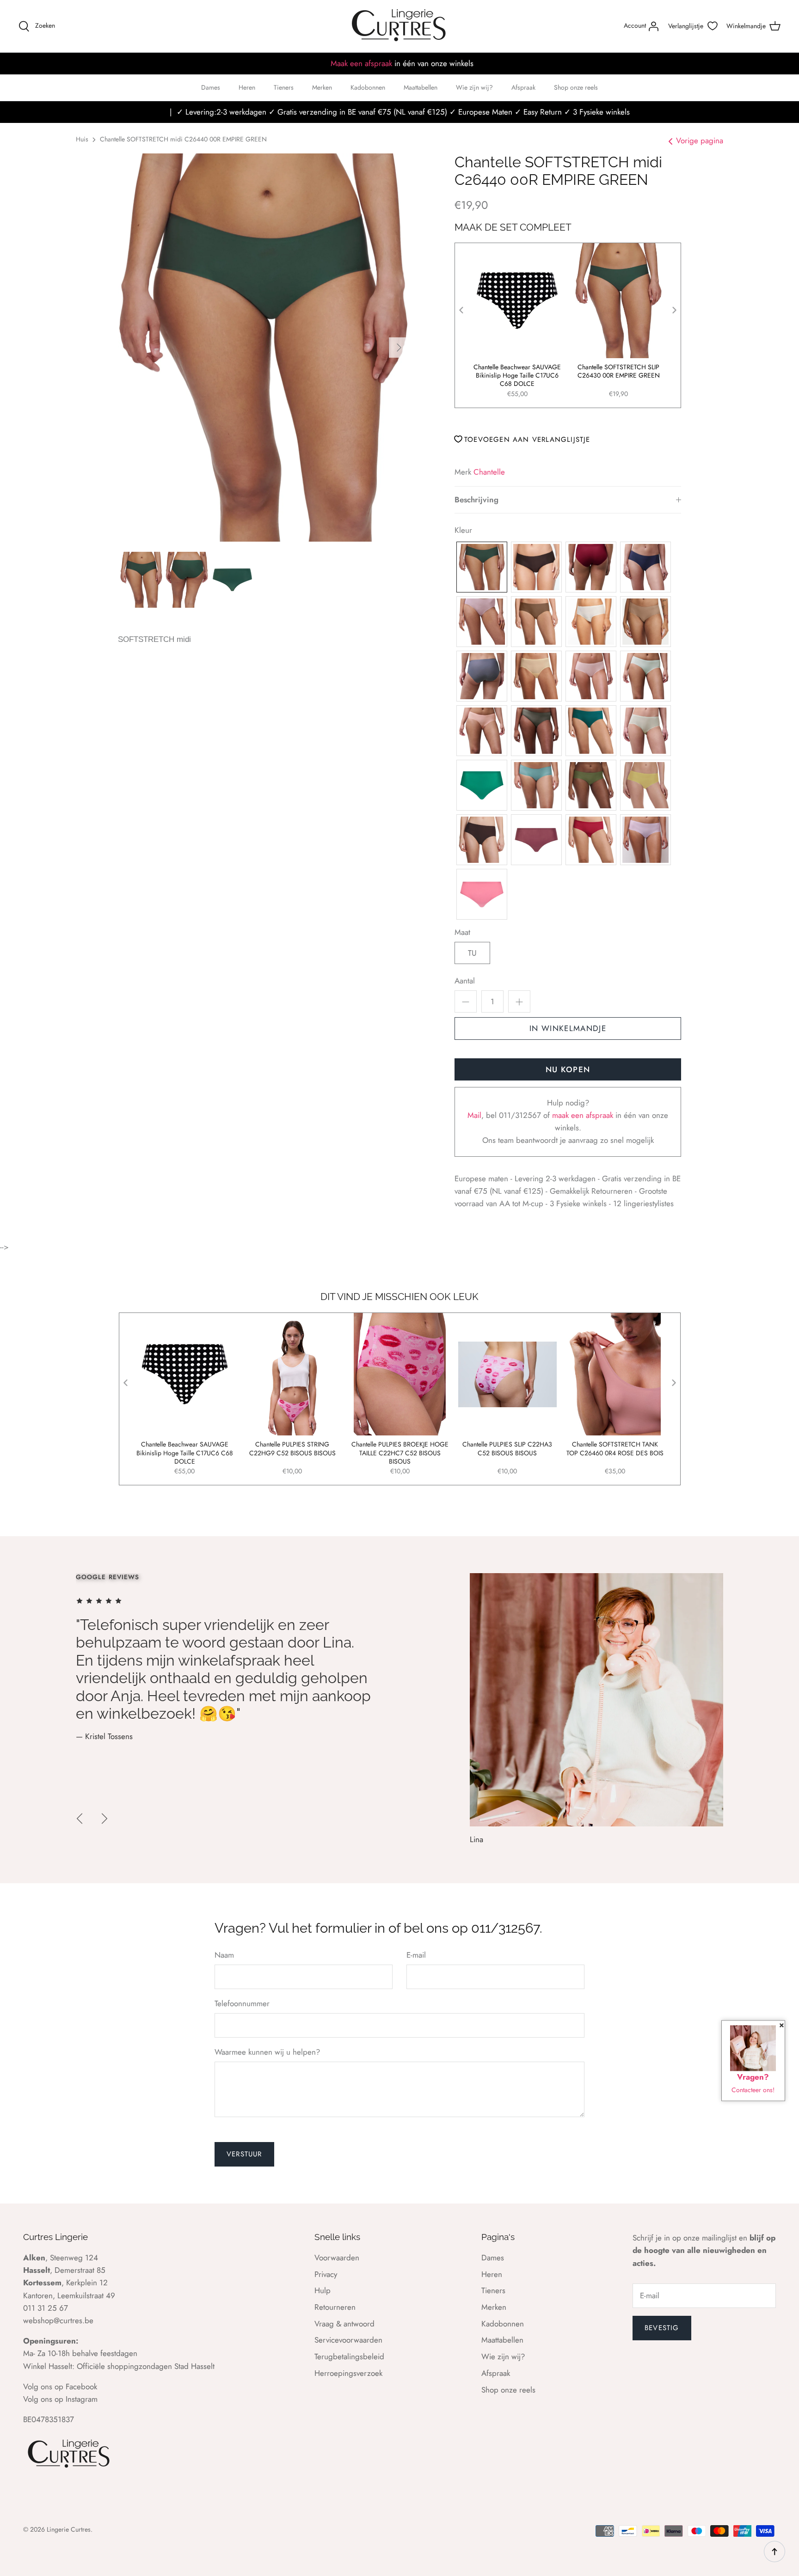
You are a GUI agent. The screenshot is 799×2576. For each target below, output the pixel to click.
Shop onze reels (576, 87)
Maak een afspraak (361, 63)
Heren (247, 87)
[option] (264, 348)
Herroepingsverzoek (348, 2373)
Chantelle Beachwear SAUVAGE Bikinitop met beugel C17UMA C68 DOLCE (517, 375)
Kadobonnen (368, 87)
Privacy (326, 2274)
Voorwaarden (337, 2258)
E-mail (416, 1955)
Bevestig (662, 2328)
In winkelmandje (568, 1028)
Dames (211, 87)
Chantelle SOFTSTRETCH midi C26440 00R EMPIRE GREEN (183, 139)
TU (472, 953)
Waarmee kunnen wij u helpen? (267, 2052)
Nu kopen (568, 1069)
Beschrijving (476, 500)
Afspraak (523, 87)
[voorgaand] (80, 1819)
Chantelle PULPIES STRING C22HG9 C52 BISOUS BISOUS (292, 1449)
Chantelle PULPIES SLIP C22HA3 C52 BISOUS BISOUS (507, 1449)
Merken (322, 87)
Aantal (465, 981)
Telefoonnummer (242, 2004)
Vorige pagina (700, 140)
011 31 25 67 (46, 2308)
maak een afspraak (584, 1115)
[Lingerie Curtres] (399, 26)
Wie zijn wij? (474, 87)
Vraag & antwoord (344, 2324)
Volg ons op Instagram (60, 2399)
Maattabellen (421, 87)
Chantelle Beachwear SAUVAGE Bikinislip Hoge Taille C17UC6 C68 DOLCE (618, 375)
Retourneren (335, 2307)
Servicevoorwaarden (348, 2340)
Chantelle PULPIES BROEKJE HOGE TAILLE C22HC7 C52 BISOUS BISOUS (400, 1453)
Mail (474, 1115)
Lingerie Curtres (69, 2529)
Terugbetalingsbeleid (349, 2356)
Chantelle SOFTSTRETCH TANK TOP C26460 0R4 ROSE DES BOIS (615, 1449)
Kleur (463, 530)
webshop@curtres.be (58, 2320)
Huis (82, 139)
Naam (224, 1955)
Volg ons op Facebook (60, 2387)
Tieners (284, 87)
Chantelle (489, 472)
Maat (462, 932)
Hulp (323, 2290)
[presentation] (461, 310)
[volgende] (399, 348)
